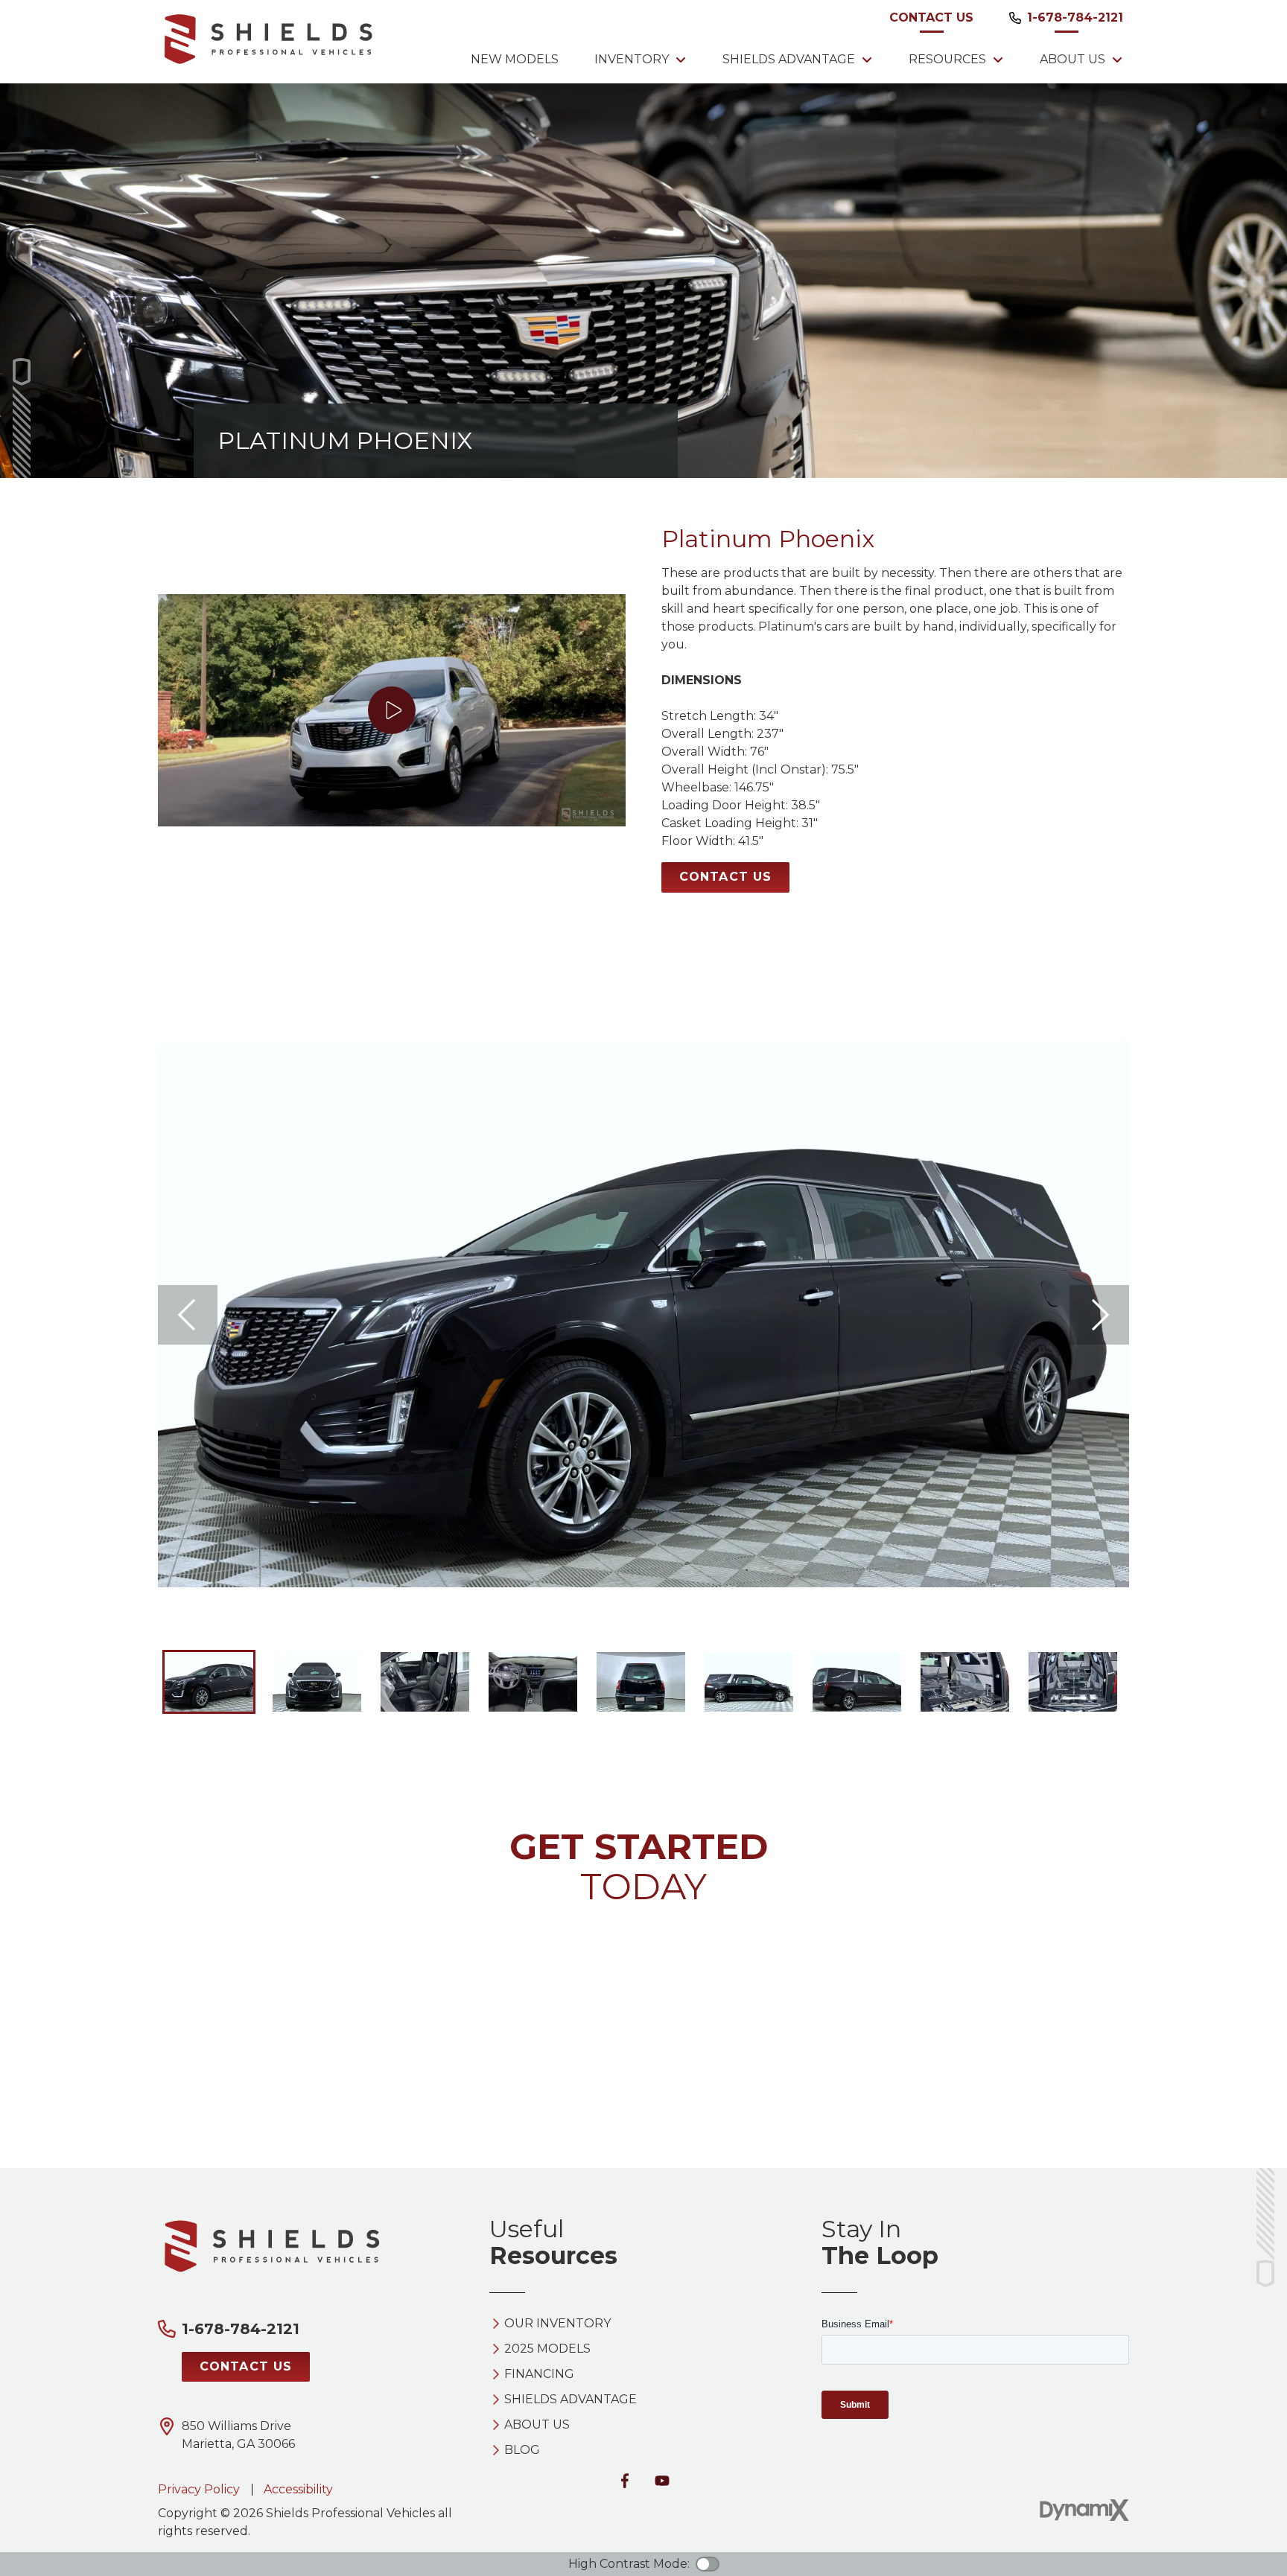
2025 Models (547, 2349)
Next (1099, 1315)
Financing (539, 2374)
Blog (522, 2450)
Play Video (392, 710)
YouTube (662, 2481)
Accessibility (298, 2489)
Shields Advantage (571, 2400)
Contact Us (931, 17)
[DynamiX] (1084, 2510)
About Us (537, 2425)
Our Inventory (557, 2324)
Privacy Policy (199, 2489)
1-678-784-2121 (1075, 17)
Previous (188, 1315)
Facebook (625, 2481)
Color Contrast (708, 2564)
